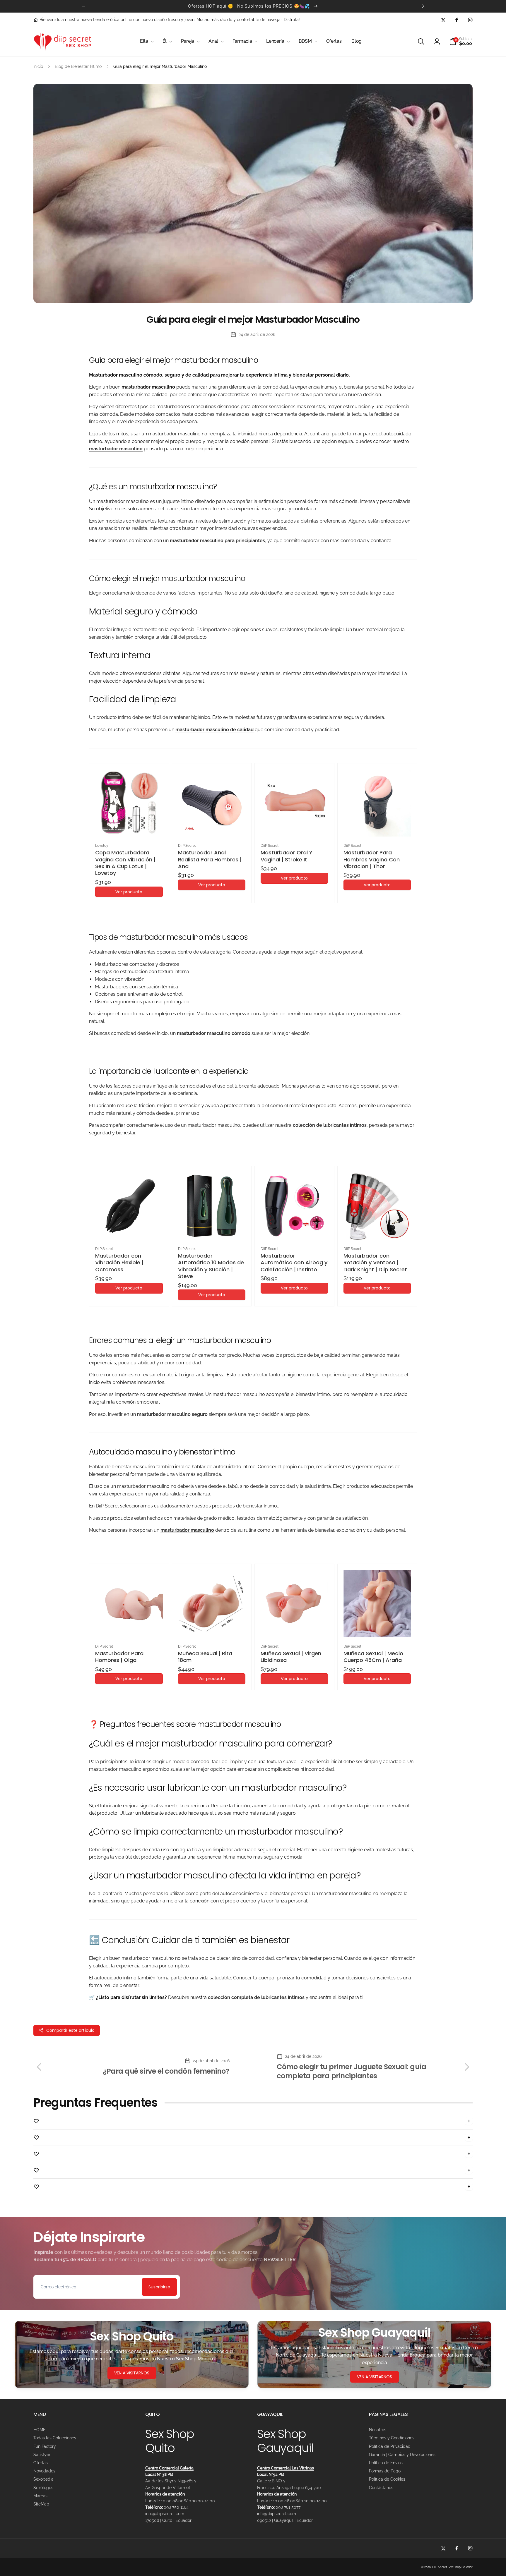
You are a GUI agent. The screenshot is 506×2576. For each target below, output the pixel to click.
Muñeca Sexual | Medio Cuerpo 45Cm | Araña (373, 1657)
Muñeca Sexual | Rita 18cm (205, 1657)
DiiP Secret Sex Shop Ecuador (452, 2567)
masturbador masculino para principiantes (217, 541)
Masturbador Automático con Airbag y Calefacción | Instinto (294, 1263)
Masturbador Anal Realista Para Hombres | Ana (210, 859)
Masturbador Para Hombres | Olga (119, 1657)
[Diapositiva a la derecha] (423, 6)
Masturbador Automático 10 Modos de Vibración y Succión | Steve (211, 1266)
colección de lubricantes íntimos (330, 1125)
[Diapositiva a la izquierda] (83, 6)
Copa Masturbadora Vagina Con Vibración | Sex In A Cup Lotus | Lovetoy (125, 863)
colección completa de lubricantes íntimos (256, 1997)
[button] (146, 41)
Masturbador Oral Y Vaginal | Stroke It (287, 856)
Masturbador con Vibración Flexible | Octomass (119, 1263)
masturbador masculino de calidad (214, 730)
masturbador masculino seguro (172, 1414)
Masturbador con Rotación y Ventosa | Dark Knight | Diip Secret (375, 1263)
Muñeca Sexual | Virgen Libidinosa (291, 1657)
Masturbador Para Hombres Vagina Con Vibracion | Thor (372, 859)
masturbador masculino (116, 449)
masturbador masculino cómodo (214, 1033)
